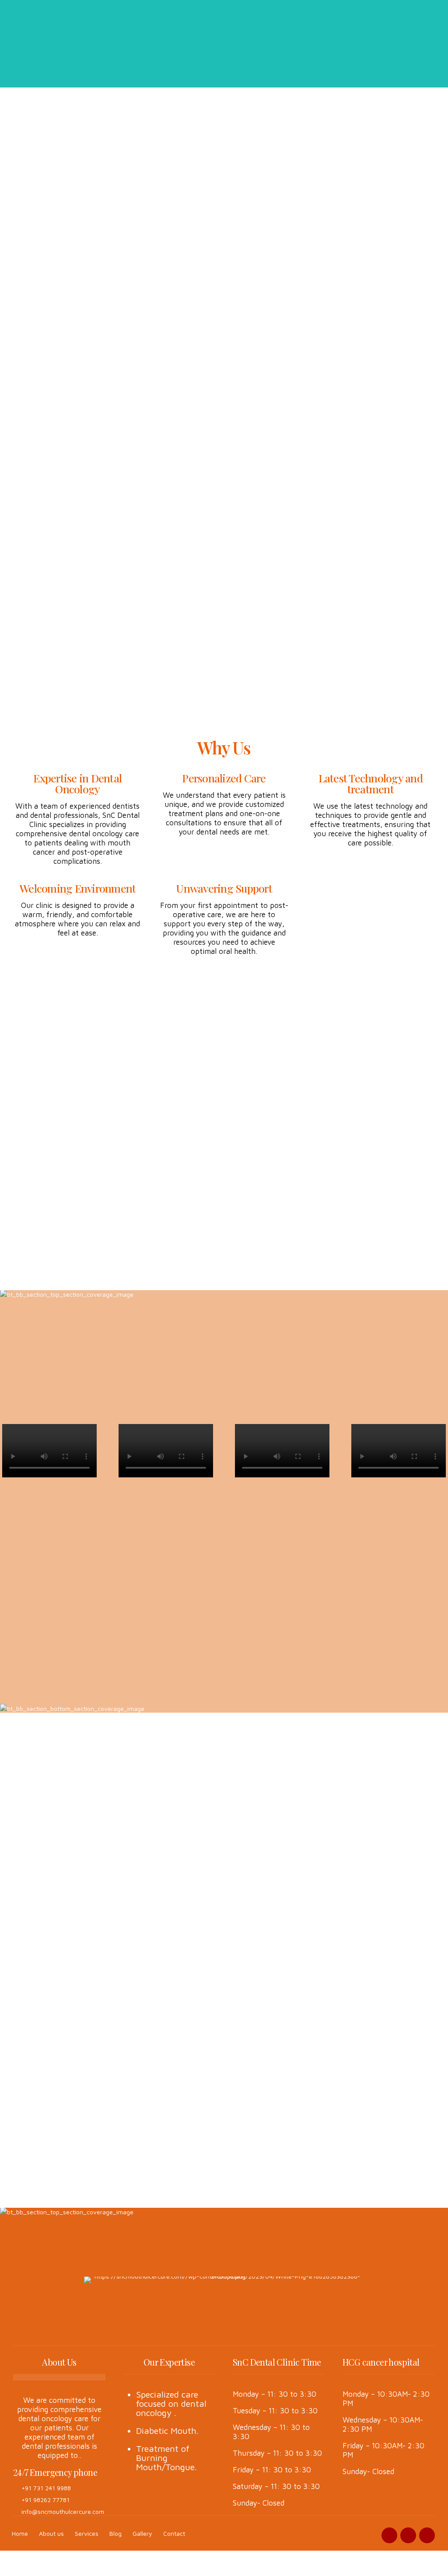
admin (241, 1865)
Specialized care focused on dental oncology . (171, 2403)
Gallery (142, 2533)
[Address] (249, 2081)
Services (87, 2533)
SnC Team (33, 1855)
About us (51, 2533)
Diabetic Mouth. (167, 2431)
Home (20, 2533)
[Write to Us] (249, 2150)
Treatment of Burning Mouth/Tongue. (166, 2458)
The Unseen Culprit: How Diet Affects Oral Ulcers (170, 1850)
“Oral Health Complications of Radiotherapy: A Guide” (61, 1881)
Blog (115, 2533)
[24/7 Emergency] (249, 2032)
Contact (174, 2533)
